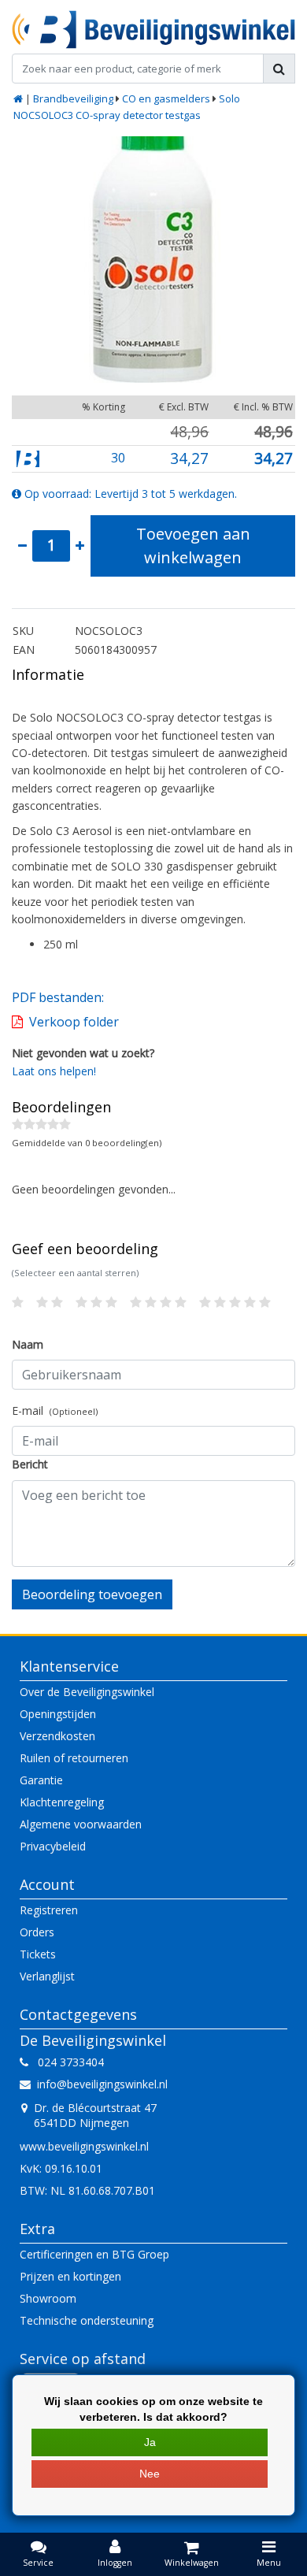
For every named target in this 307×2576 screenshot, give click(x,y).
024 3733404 (66, 2062)
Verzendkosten (57, 1736)
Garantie (41, 1780)
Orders (37, 1932)
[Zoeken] (279, 69)
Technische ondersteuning (87, 2320)
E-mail (55, 1410)
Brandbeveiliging (73, 98)
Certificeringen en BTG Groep (94, 2254)
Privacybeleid (53, 1846)
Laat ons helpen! (54, 1071)
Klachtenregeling (62, 1802)
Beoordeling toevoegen (92, 1594)
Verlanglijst (47, 1976)
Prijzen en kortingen (70, 2276)
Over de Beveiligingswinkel (87, 1692)
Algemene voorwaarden (81, 1824)
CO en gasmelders (166, 98)
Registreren (49, 1910)
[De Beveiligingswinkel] (153, 30)
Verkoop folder (74, 1022)
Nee (150, 2474)
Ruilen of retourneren (74, 1758)
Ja (150, 2442)
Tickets (38, 1954)
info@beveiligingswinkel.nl (102, 2084)
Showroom (48, 2298)
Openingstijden (58, 1714)
